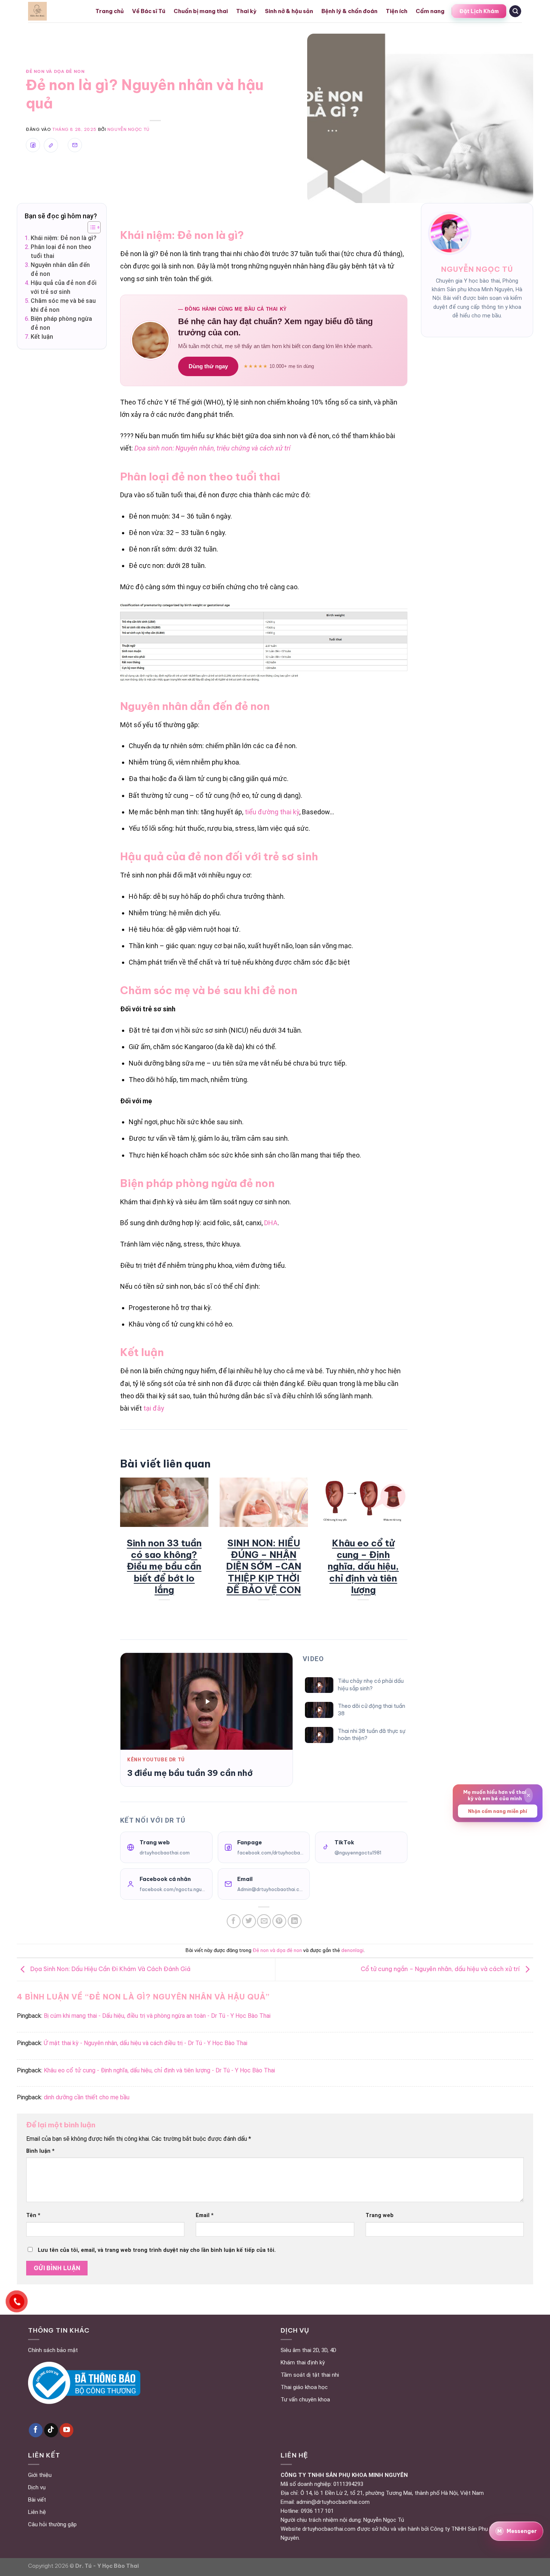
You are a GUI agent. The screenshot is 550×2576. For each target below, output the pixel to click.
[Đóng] (528, 1796)
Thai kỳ (246, 11)
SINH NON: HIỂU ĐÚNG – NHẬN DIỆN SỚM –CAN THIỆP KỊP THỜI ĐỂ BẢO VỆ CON (264, 1566)
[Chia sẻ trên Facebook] (234, 1921)
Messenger (517, 2531)
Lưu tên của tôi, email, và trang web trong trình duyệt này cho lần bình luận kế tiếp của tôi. (157, 2250)
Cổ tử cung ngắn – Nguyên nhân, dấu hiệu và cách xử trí (441, 1969)
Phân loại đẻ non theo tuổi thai (61, 251)
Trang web (380, 2215)
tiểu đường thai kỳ (272, 812)
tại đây (154, 1408)
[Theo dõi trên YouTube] (67, 2430)
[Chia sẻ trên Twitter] (249, 1921)
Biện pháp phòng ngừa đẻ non (61, 323)
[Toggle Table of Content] (90, 227)
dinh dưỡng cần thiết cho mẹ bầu (87, 2097)
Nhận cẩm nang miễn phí (498, 1811)
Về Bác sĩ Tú (149, 11)
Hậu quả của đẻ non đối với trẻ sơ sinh (64, 287)
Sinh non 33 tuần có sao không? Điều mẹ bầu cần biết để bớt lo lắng (164, 1566)
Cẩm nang (430, 11)
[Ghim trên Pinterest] (279, 1921)
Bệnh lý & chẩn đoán (349, 11)
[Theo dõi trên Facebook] (36, 2430)
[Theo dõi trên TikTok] (51, 2430)
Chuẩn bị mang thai (201, 11)
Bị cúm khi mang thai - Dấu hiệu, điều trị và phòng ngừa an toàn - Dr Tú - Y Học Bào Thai (157, 2016)
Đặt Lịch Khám (479, 11)
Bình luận (40, 2151)
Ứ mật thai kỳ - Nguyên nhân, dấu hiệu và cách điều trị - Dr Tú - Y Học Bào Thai (146, 2043)
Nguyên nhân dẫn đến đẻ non (60, 269)
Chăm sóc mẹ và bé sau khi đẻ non (63, 305)
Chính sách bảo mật (53, 2350)
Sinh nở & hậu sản (289, 11)
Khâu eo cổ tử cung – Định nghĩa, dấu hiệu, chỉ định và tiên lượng (363, 1566)
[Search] (515, 11)
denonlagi (352, 1950)
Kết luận (42, 337)
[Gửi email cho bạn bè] (264, 1921)
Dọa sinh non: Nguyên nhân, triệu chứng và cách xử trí (212, 448)
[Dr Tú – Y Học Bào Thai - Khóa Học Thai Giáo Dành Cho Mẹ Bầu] (56, 11)
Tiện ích (397, 11)
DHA (271, 1223)
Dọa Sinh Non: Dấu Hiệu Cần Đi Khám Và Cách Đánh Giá (110, 1969)
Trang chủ (110, 11)
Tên (33, 2215)
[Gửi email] (75, 145)
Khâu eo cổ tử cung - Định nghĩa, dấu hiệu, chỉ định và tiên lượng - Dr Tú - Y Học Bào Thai (159, 2070)
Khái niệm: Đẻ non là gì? (64, 238)
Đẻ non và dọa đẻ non (55, 71)
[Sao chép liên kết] (51, 145)
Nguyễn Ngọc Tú (129, 129)
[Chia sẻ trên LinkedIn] (295, 1921)
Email (205, 2215)
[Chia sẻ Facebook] (33, 145)
